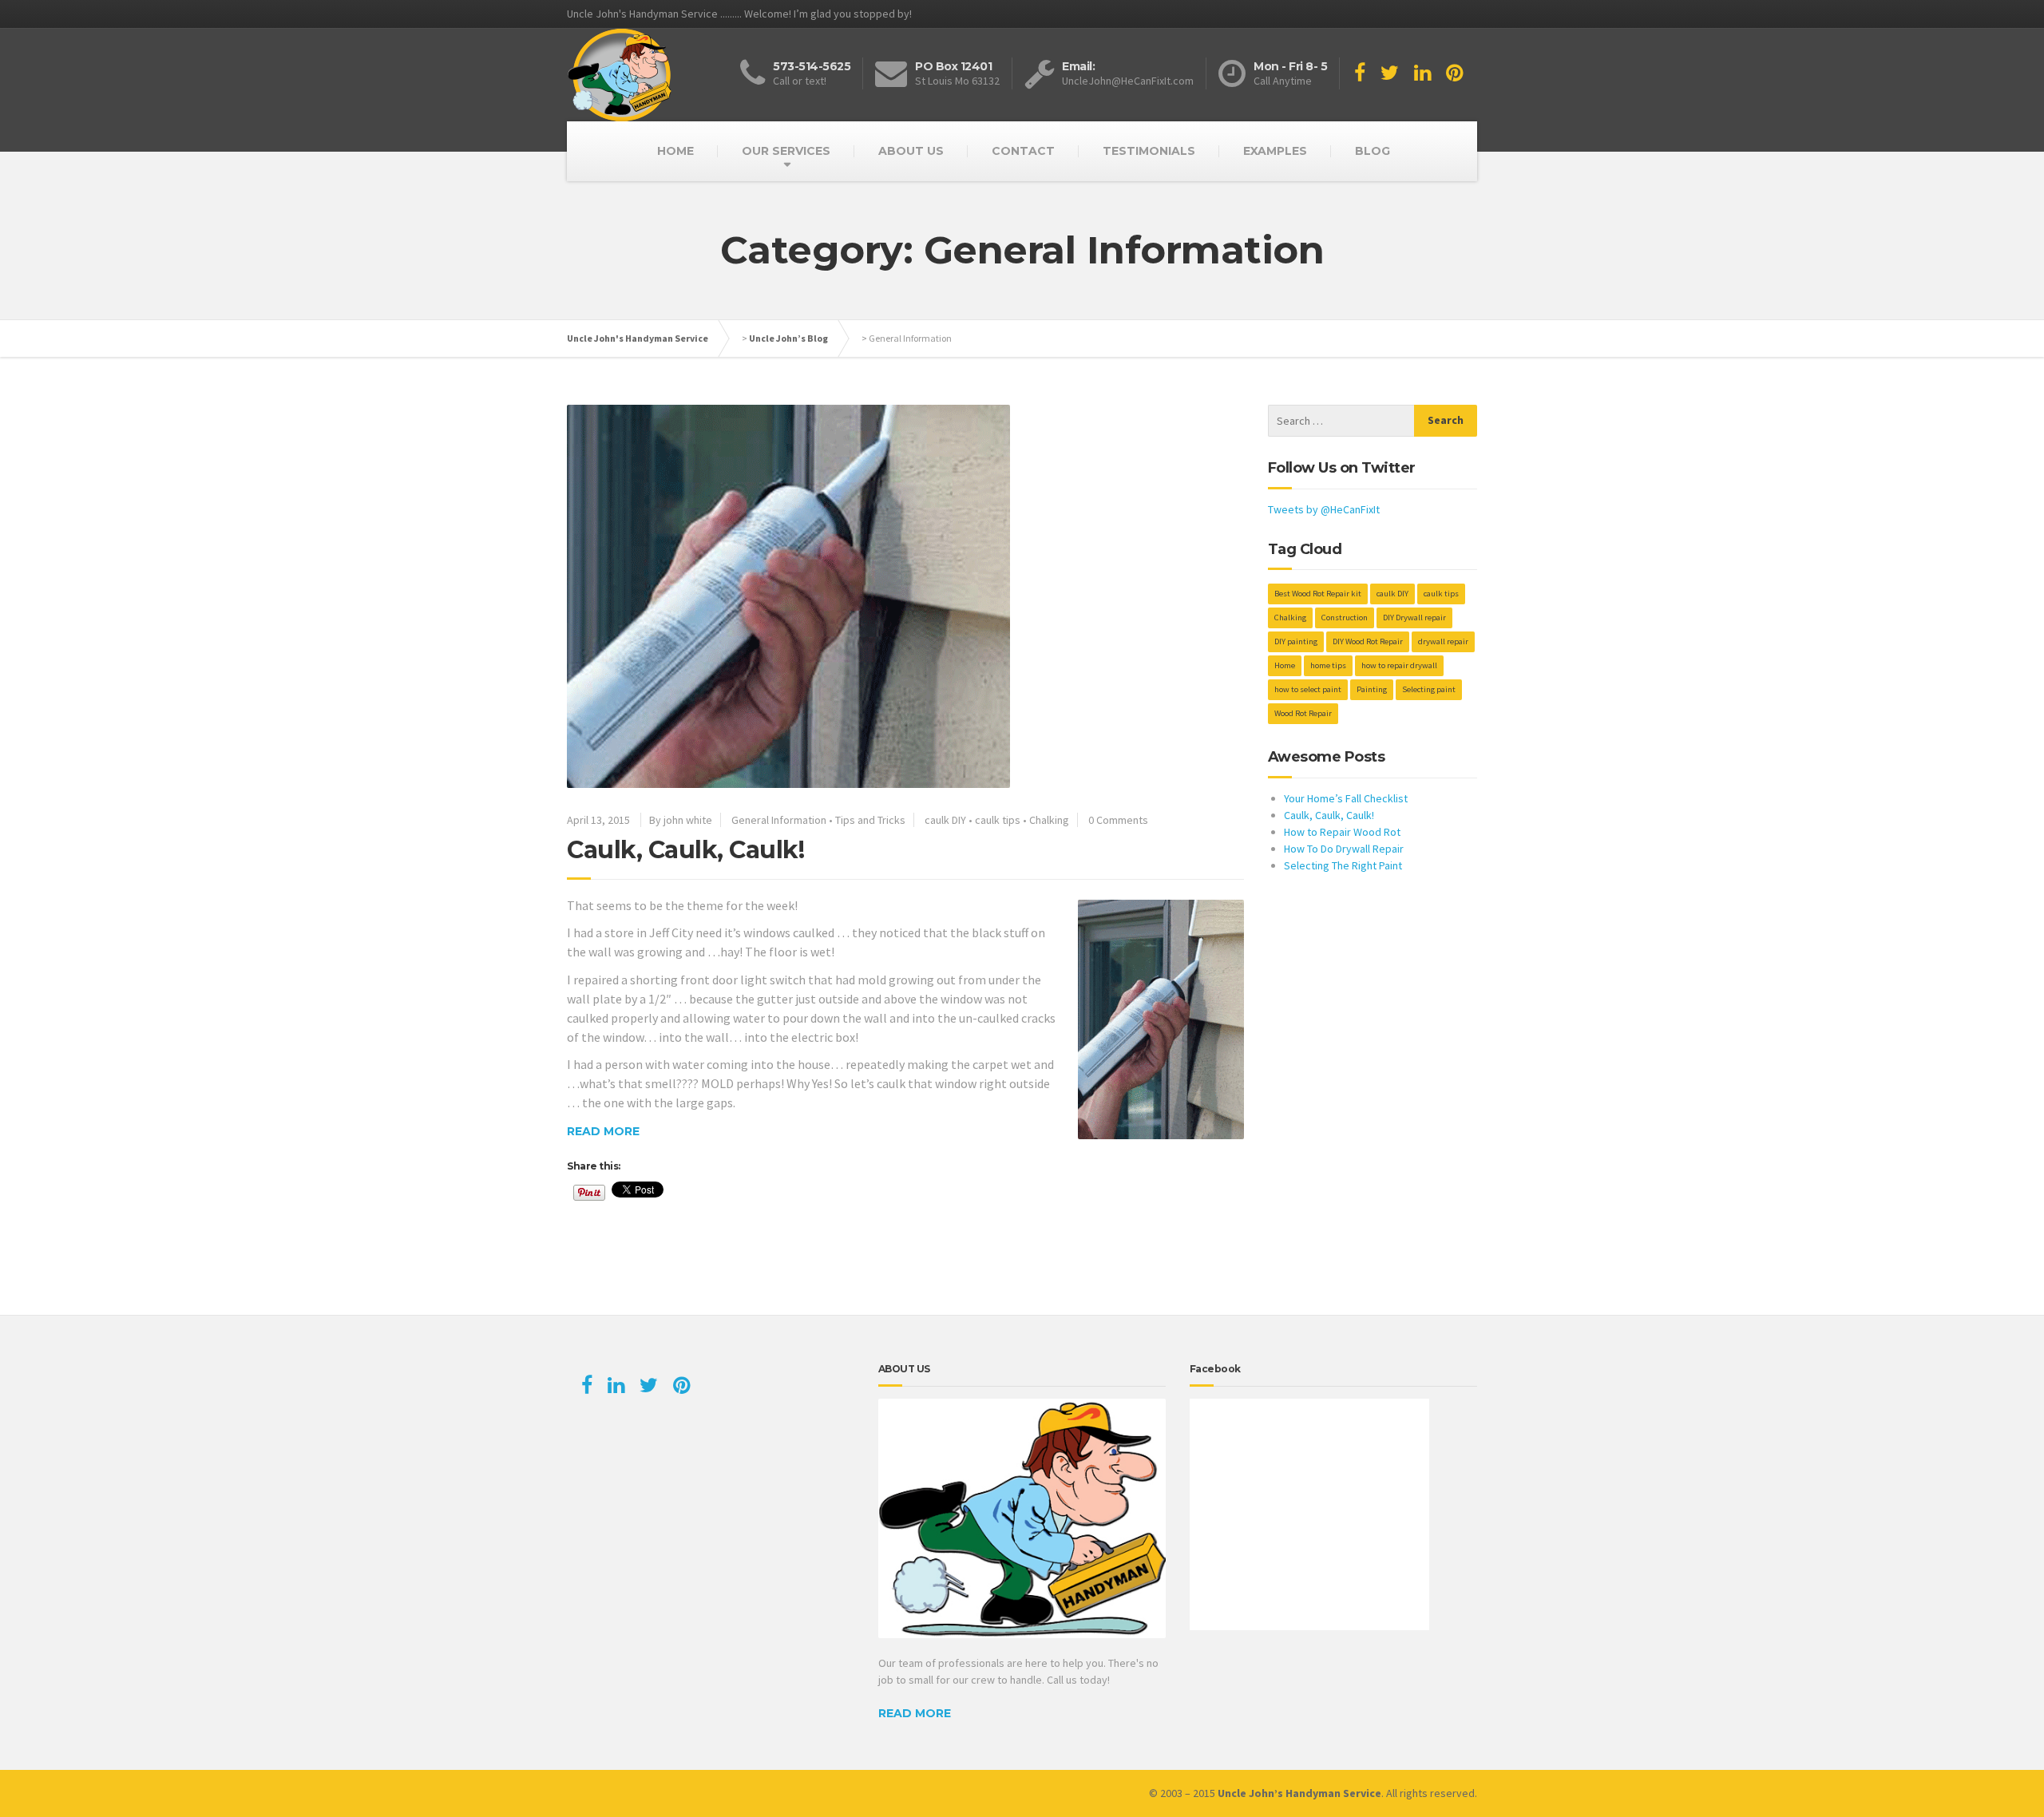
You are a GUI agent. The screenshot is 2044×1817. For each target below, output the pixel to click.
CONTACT (1023, 151)
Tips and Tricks (870, 820)
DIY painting (1296, 641)
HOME (675, 151)
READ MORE (915, 1713)
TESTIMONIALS (1149, 151)
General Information (779, 820)
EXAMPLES (1275, 151)
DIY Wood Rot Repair (1368, 641)
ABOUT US (911, 151)
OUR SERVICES (786, 151)
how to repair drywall (1399, 665)
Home (1285, 665)
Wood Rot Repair (1303, 713)
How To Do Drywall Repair (1344, 849)
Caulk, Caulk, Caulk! (685, 850)
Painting (1372, 689)
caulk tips (998, 820)
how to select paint (1308, 689)
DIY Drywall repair (1414, 618)
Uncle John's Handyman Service (638, 338)
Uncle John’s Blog (788, 338)
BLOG (1373, 151)
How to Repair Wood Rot (1342, 832)
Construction (1345, 618)
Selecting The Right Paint (1343, 865)
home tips (1328, 665)
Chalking (1049, 820)
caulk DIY (945, 820)
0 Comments (1118, 820)
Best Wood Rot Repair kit (1318, 594)
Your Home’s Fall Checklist (1346, 798)
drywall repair (1443, 641)
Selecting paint (1429, 689)
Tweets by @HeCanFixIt (1324, 509)
